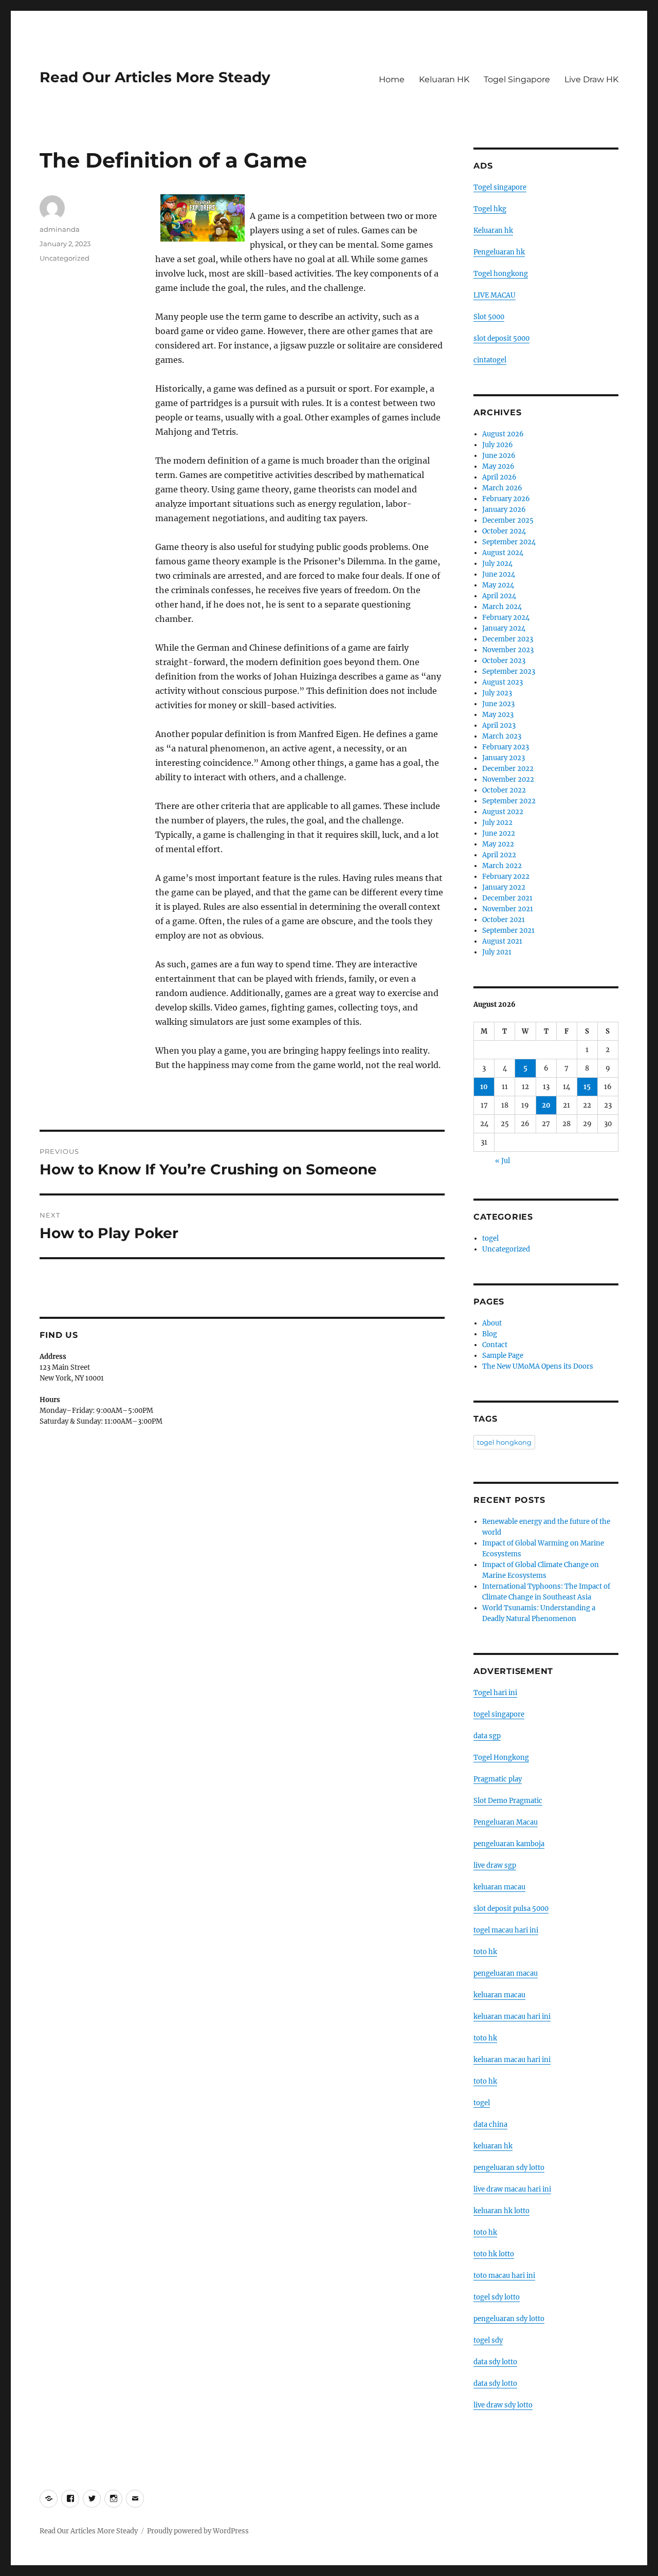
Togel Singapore (517, 79)
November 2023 (508, 650)
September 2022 (509, 801)
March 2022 (502, 866)
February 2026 (506, 499)
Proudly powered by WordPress (198, 2531)
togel (490, 1238)
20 (546, 1105)
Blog (490, 1334)
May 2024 (498, 585)
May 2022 (498, 844)
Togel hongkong (501, 274)
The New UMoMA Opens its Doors (538, 1366)
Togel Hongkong (501, 1758)
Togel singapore (500, 187)
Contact (495, 1345)
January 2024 (504, 628)
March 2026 (502, 488)
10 (484, 1087)
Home (392, 79)
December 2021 (507, 898)
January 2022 (504, 887)
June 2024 (499, 574)
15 (587, 1087)
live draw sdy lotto (503, 2405)
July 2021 (497, 952)
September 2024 (509, 542)
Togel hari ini (495, 1693)
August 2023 (502, 682)
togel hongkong (504, 1442)
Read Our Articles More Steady (155, 77)
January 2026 (504, 510)
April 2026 (499, 477)
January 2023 (504, 758)
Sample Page (503, 1356)
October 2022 (504, 790)
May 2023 (498, 715)
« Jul (502, 1161)
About (492, 1323)
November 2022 (508, 779)
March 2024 (502, 607)
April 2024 (499, 596)
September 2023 (509, 671)
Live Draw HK (591, 79)
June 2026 (499, 456)
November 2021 (508, 909)
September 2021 (508, 931)
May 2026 (498, 466)
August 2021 (502, 941)
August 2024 (503, 553)
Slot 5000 (489, 317)
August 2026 (503, 434)
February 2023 (506, 747)
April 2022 (499, 855)
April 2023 (499, 725)
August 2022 (503, 812)
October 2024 (504, 531)
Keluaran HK (444, 79)
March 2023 (502, 736)
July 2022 (497, 823)
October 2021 (504, 920)
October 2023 (504, 661)
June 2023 (498, 704)
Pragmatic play (498, 1779)
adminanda (60, 229)
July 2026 (498, 445)
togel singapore (499, 1714)
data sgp (487, 1736)
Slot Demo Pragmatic (508, 1801)
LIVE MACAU (495, 295)
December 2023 (508, 639)
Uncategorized (65, 258)
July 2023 (497, 693)
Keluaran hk (493, 231)
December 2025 (508, 520)
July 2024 (497, 564)
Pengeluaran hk (499, 252)
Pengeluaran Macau (506, 1822)
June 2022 (499, 833)
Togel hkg (490, 209)
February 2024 (506, 618)
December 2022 (508, 769)
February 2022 (506, 877)
